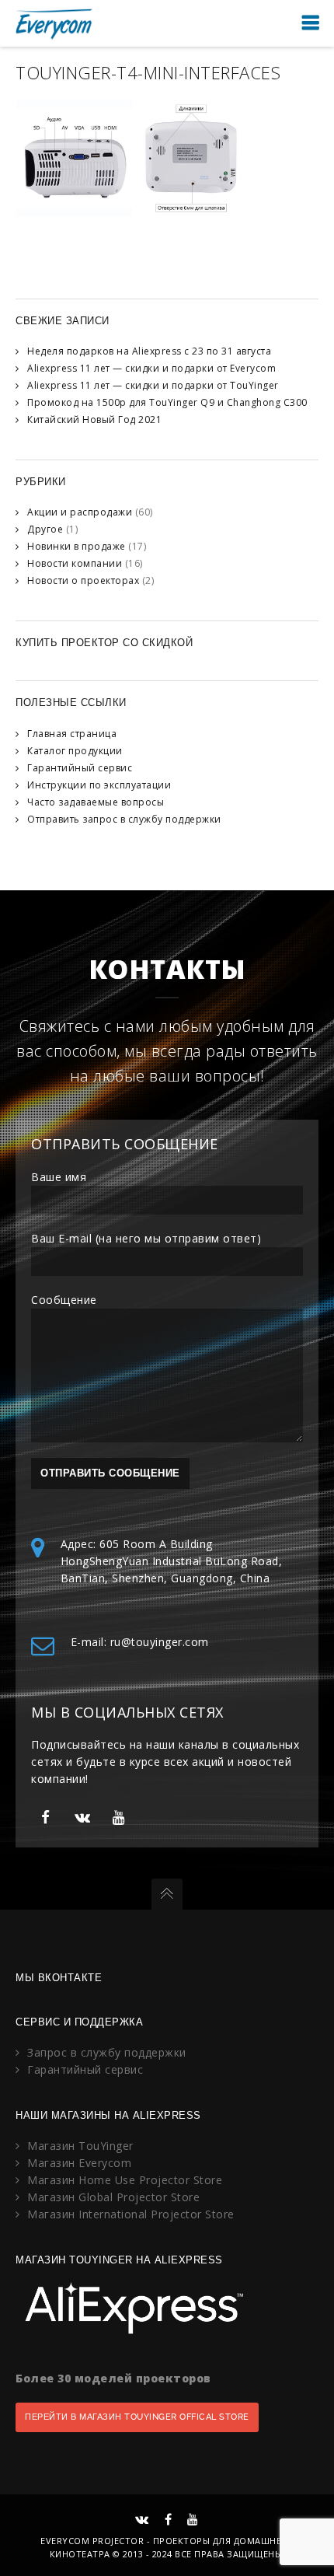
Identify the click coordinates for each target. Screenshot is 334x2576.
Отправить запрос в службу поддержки (124, 819)
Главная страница (72, 734)
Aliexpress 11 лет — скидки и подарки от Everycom (151, 368)
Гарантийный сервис (80, 768)
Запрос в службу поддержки (107, 2052)
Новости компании (75, 563)
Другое (45, 529)
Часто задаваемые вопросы (96, 802)
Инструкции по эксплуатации (99, 785)
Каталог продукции (75, 751)
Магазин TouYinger (80, 2146)
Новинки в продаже (77, 546)
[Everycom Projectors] (54, 23)
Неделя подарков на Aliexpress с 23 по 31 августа (149, 351)
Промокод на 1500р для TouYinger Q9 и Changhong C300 (167, 402)
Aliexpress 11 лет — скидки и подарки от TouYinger (153, 385)
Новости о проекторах (83, 580)
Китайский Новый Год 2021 (94, 419)
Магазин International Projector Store (131, 2214)
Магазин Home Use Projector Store (125, 2180)
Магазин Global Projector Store (113, 2197)
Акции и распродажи (80, 512)
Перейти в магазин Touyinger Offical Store (137, 2417)
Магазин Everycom (79, 2163)
